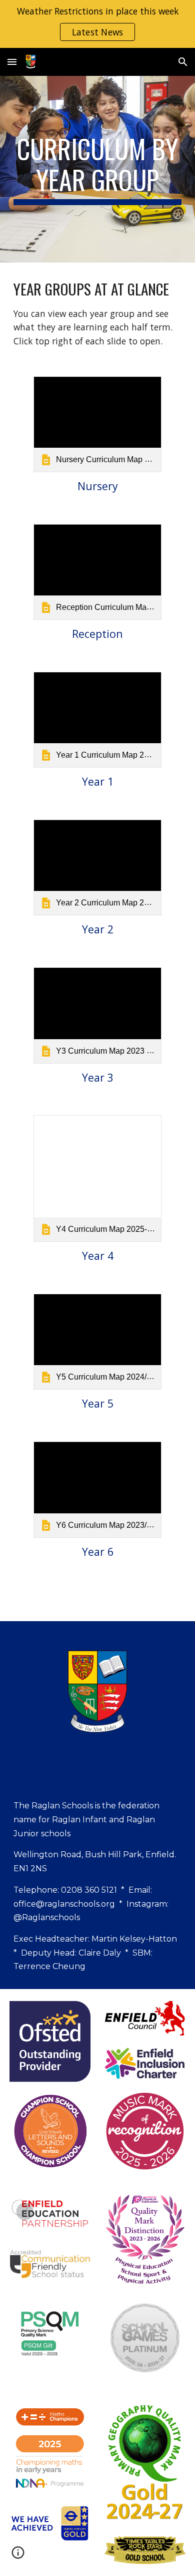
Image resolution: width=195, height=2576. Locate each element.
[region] (97, 24)
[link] (98, 424)
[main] (97, 169)
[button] (12, 62)
